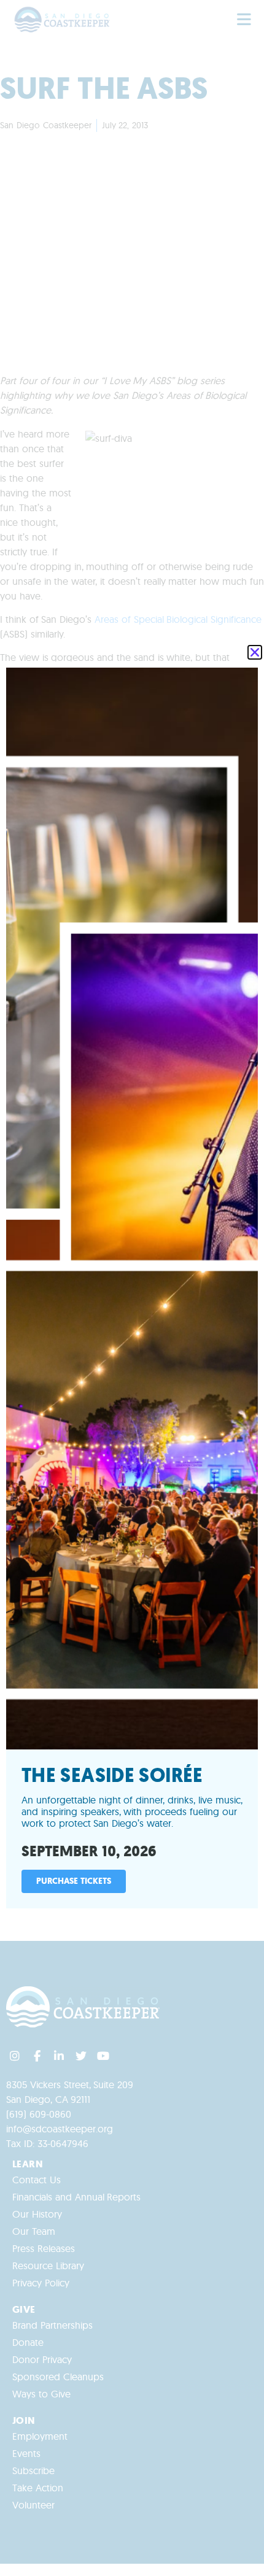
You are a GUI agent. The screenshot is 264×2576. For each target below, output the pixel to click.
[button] (255, 652)
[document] (132, 1288)
